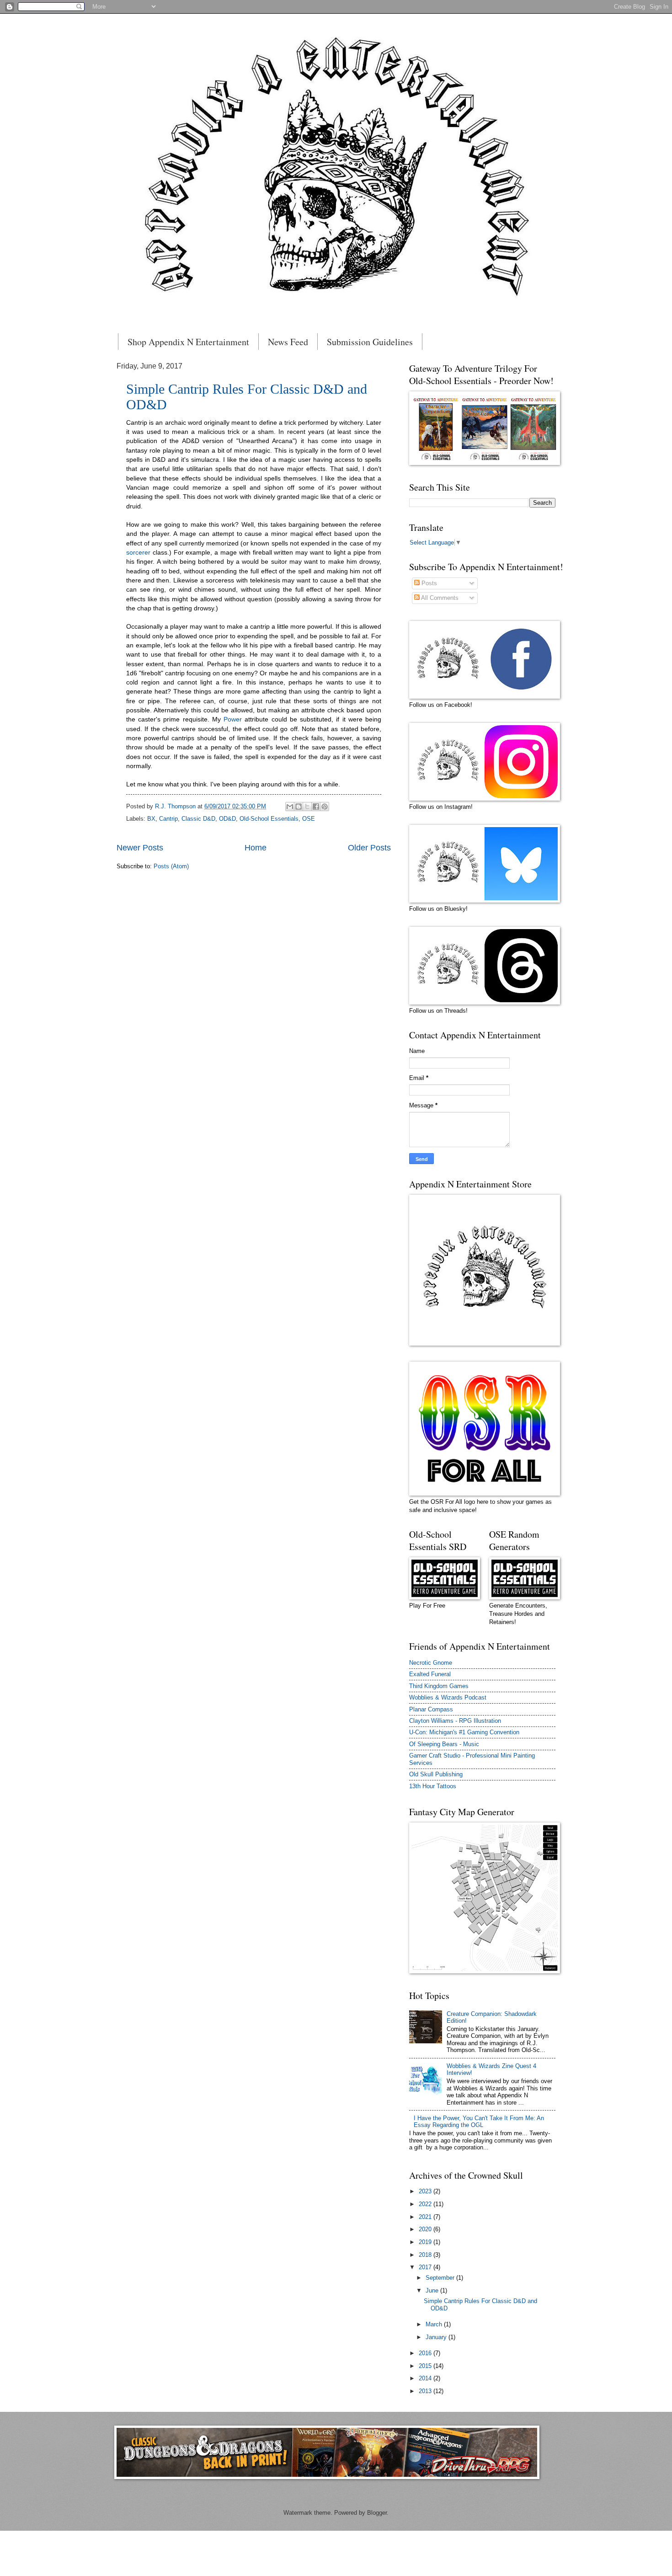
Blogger (377, 2513)
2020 (426, 2229)
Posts (428, 583)
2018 (426, 2255)
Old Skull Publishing (436, 1774)
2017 (426, 2267)
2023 (426, 2191)
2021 (426, 2217)
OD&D (227, 819)
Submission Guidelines (370, 342)
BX (151, 819)
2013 (426, 2391)
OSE (309, 819)
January (437, 2337)
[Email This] (290, 807)
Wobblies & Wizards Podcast (448, 1697)
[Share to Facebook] (316, 807)
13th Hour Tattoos (433, 1786)
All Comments (439, 598)
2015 (426, 2366)
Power (233, 719)
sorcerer (138, 553)
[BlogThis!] (299, 807)
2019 (426, 2242)
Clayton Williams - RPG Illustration (455, 1721)
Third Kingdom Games (439, 1686)
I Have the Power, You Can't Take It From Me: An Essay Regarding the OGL (479, 2122)
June (433, 2290)
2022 (426, 2204)
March (435, 2324)
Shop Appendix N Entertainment (188, 342)
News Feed (288, 342)
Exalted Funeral (430, 1674)
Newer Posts (140, 848)
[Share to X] (307, 807)
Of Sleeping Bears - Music (444, 1744)
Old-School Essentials (269, 819)
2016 (426, 2353)
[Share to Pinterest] (325, 807)
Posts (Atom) (171, 866)
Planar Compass (431, 1709)
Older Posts (369, 848)
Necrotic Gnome (431, 1663)
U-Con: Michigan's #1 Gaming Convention (464, 1732)
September (441, 2278)
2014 (426, 2378)
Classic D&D (198, 819)
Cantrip (168, 819)
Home (256, 848)
